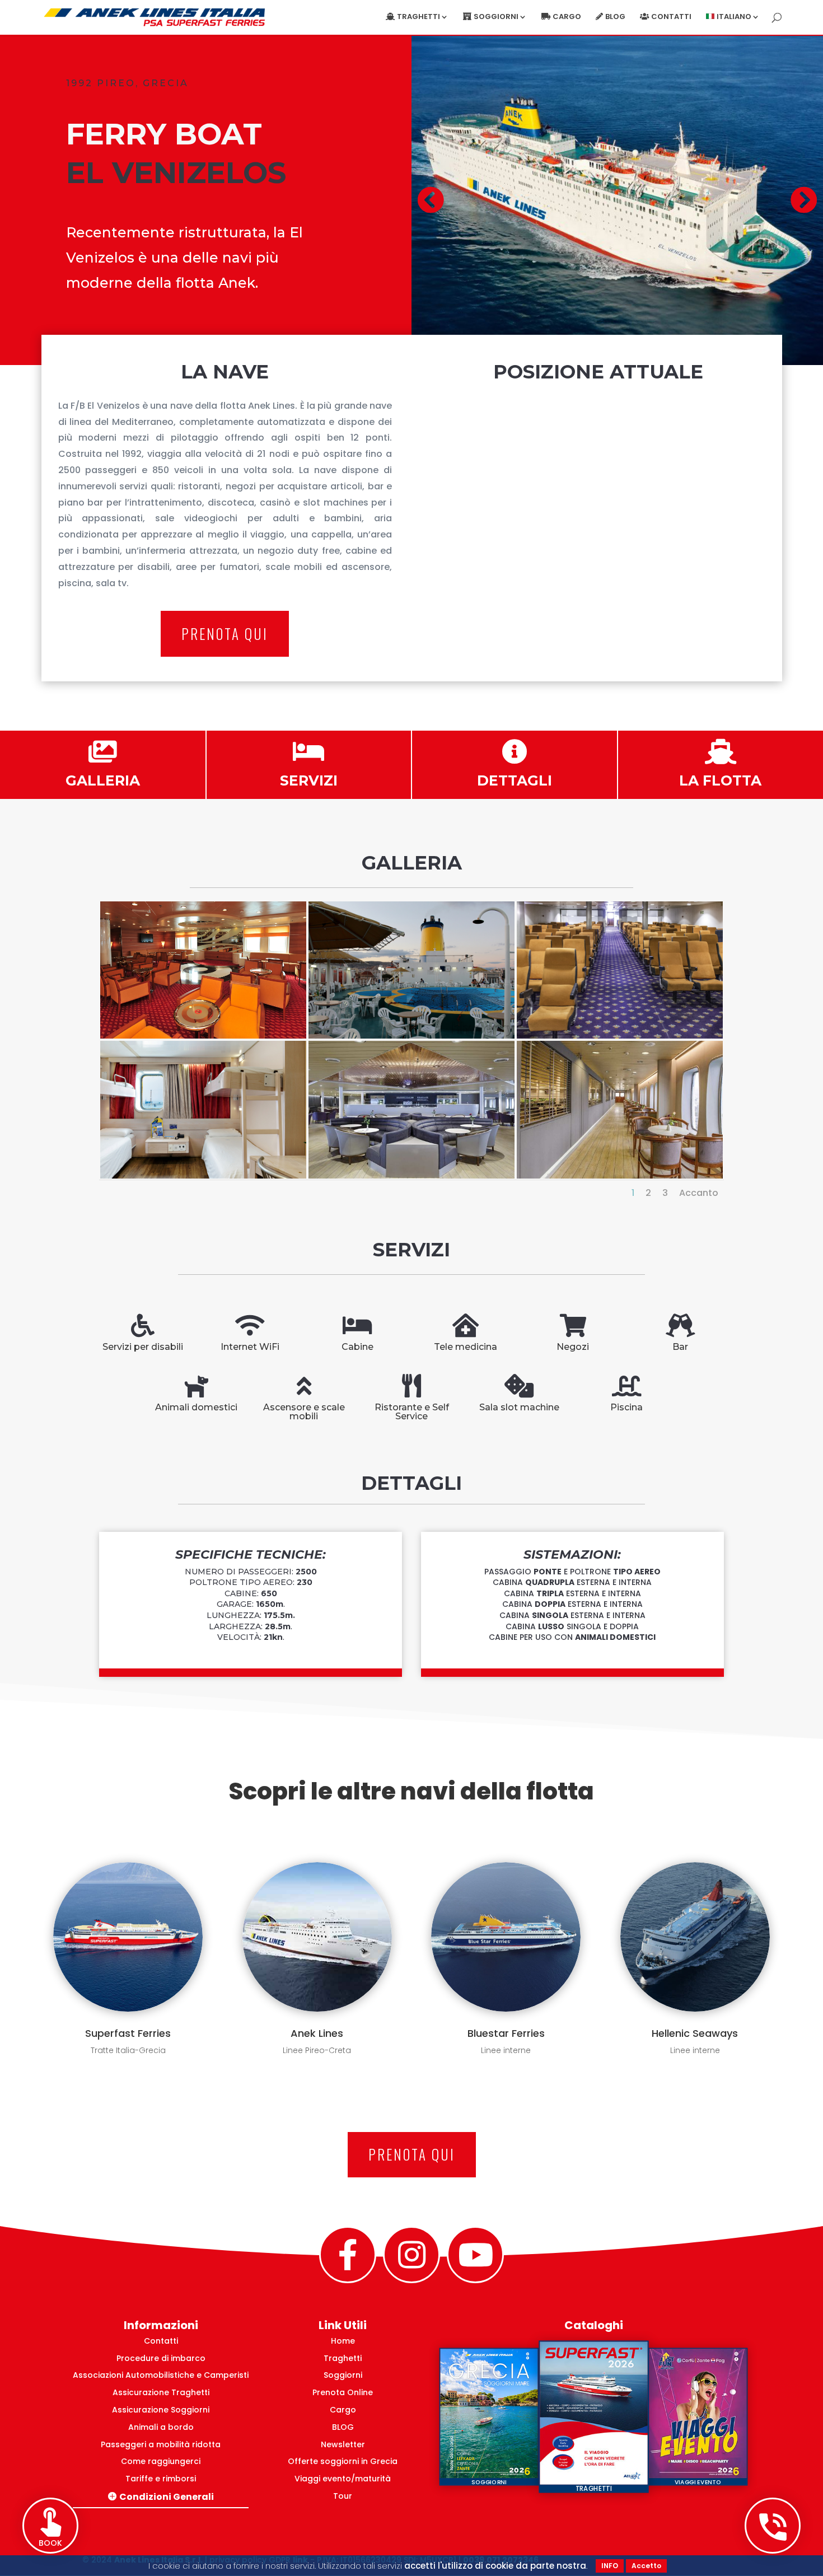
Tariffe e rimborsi (161, 2479)
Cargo (567, 17)
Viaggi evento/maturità (343, 2479)
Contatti (671, 17)
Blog (615, 17)
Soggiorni (343, 2375)
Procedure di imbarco (161, 2358)
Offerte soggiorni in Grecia (343, 2461)
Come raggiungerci (161, 2461)
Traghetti (343, 2358)
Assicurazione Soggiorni (161, 2410)
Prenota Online (343, 2392)
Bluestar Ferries (506, 2033)
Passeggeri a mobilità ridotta (161, 2444)
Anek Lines (317, 2033)
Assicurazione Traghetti (161, 2392)
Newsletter (343, 2444)
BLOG (343, 2427)
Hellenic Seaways (695, 2033)
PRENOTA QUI (225, 634)
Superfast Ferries (128, 2033)
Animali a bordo (161, 2427)
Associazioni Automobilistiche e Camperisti (161, 2375)
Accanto (699, 1193)
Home (343, 2341)
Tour (343, 2496)
